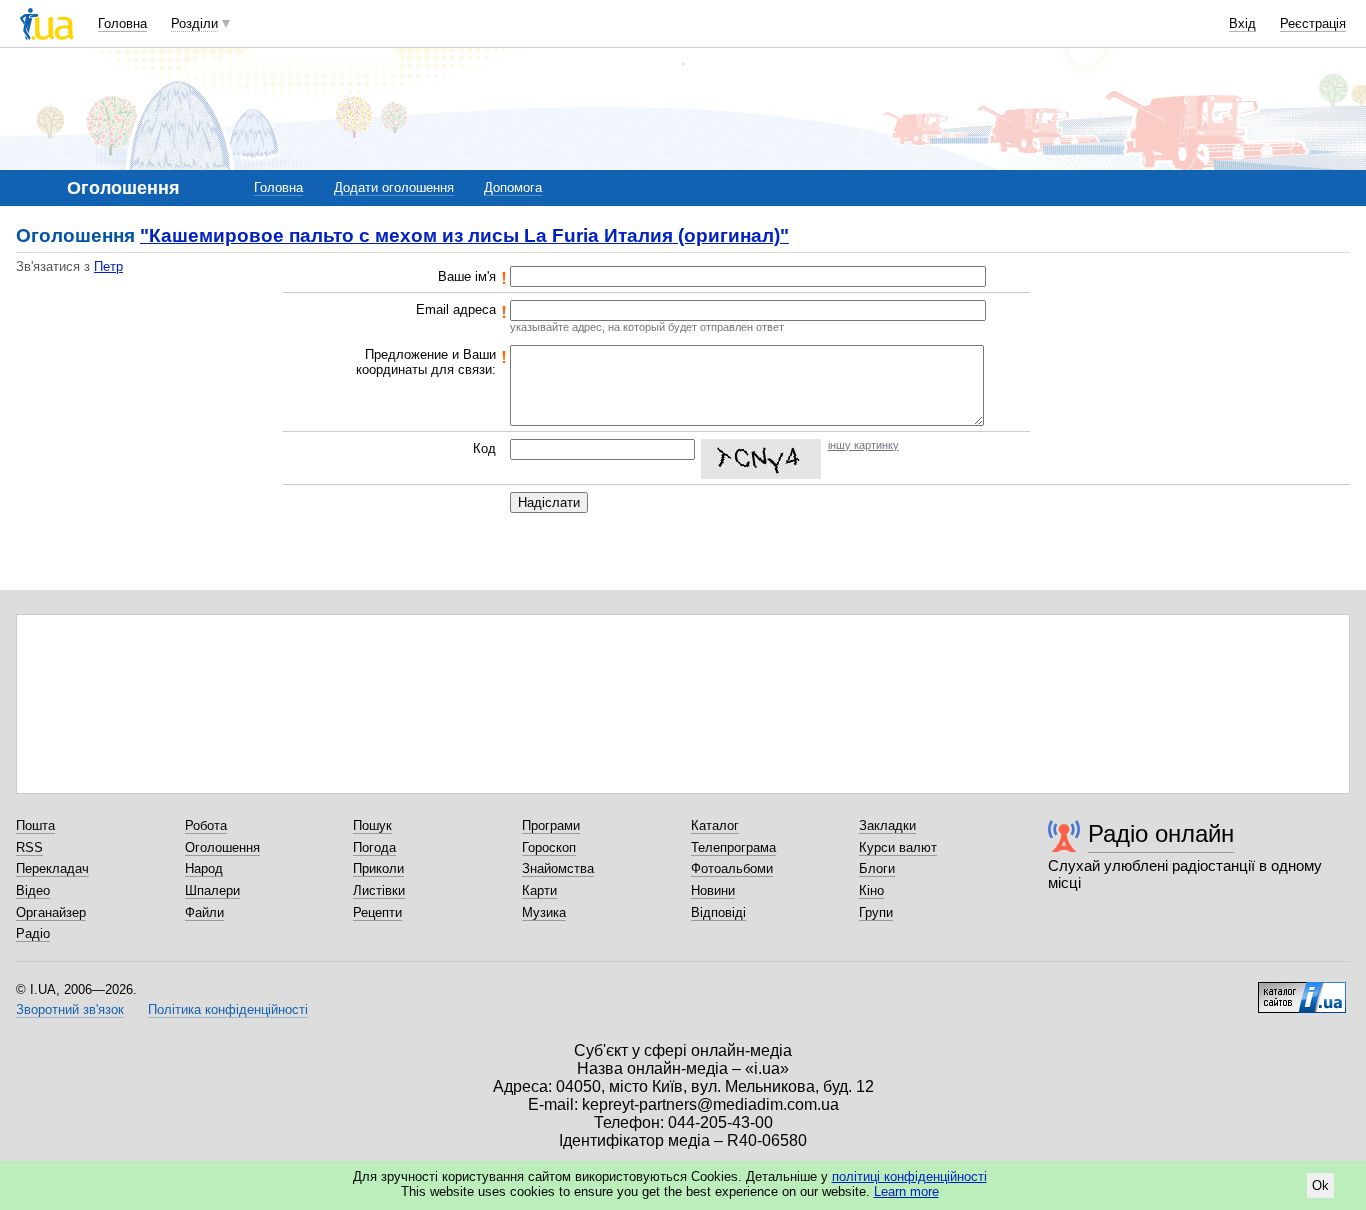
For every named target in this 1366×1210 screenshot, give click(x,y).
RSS (29, 847)
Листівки (379, 890)
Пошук (372, 825)
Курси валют (898, 847)
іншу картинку (863, 445)
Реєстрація (1313, 23)
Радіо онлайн (1161, 833)
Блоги (877, 868)
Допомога (513, 187)
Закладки (887, 825)
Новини (713, 890)
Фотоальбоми (732, 868)
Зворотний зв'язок (70, 1009)
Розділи (194, 23)
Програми (551, 825)
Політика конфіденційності (228, 1009)
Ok (1320, 1185)
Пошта (35, 825)
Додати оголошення (394, 187)
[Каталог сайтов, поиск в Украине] (1302, 990)
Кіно (871, 890)
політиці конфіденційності (909, 1176)
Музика (544, 912)
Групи (876, 912)
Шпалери (212, 890)
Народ (204, 868)
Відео (33, 890)
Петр (108, 266)
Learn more (906, 1191)
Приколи (378, 868)
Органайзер (51, 912)
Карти (539, 890)
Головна (122, 23)
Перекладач (52, 868)
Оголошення (222, 847)
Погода (374, 847)
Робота (206, 825)
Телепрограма (733, 847)
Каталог (715, 825)
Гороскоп (549, 847)
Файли (204, 912)
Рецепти (377, 912)
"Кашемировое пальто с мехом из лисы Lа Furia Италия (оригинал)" (464, 235)
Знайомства (558, 868)
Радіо (33, 933)
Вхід (1242, 23)
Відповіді (718, 912)
